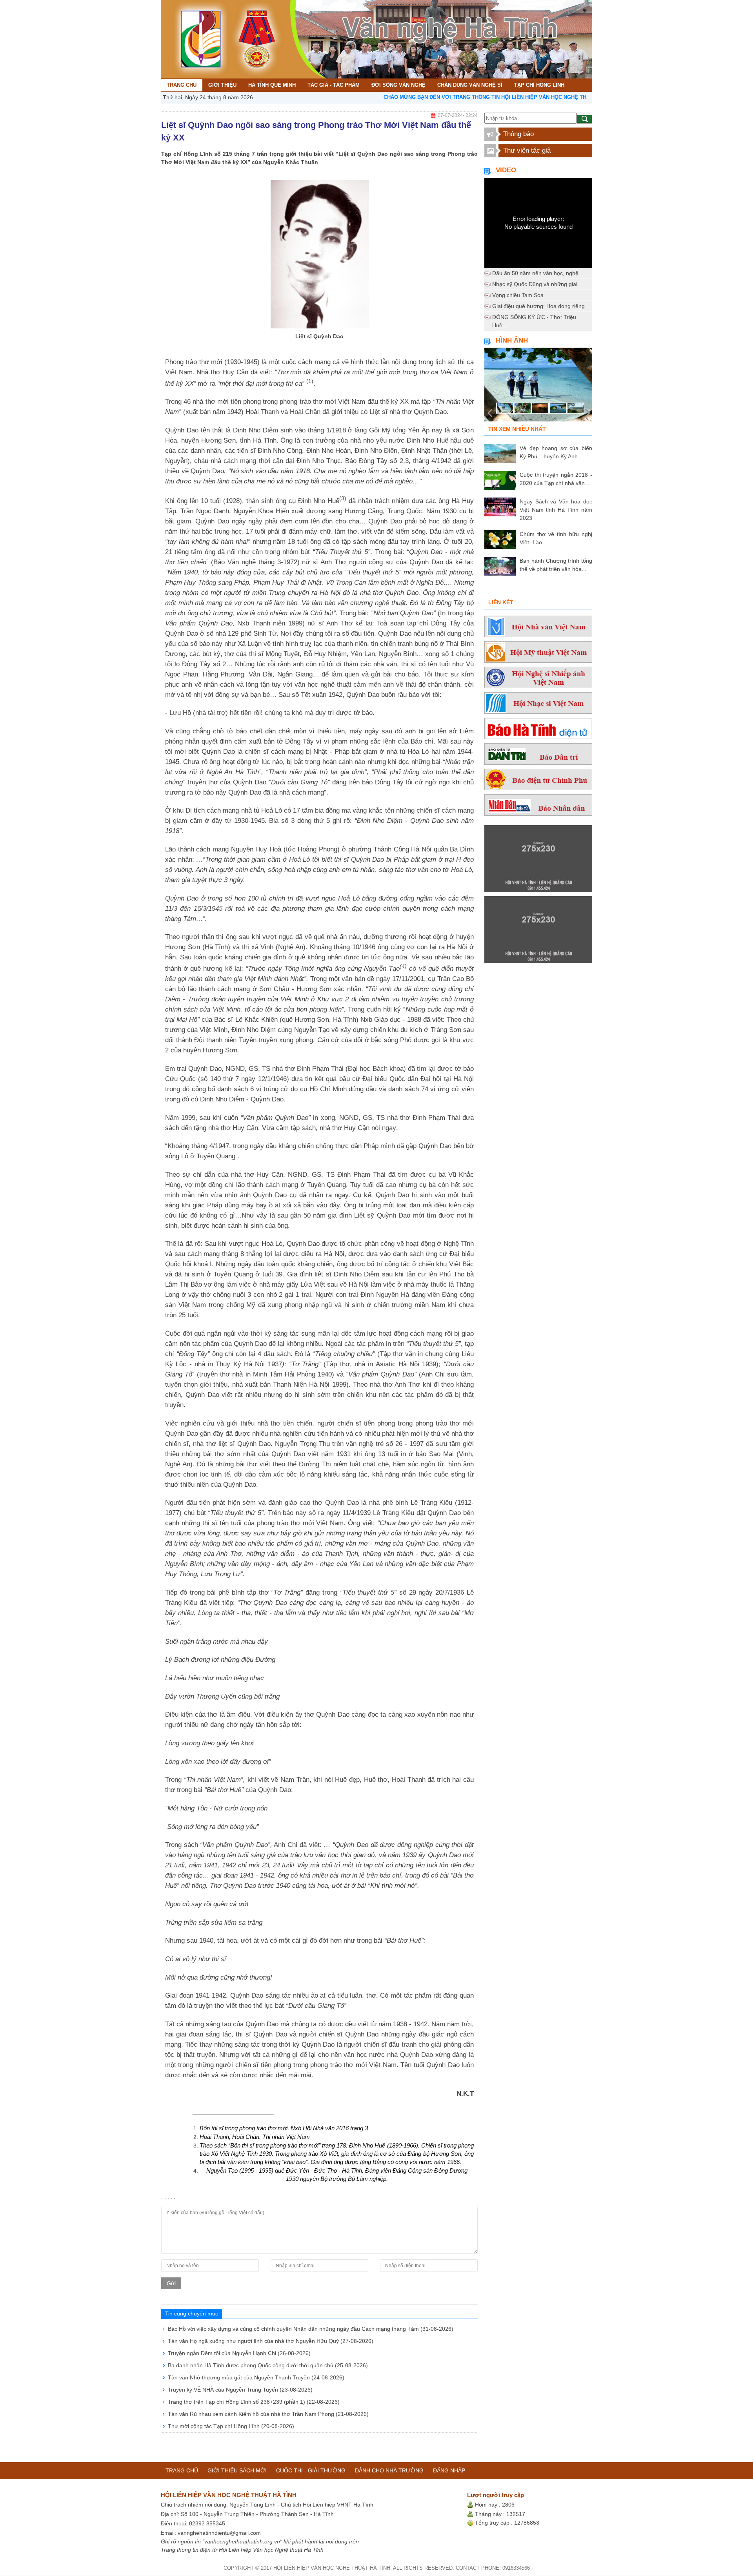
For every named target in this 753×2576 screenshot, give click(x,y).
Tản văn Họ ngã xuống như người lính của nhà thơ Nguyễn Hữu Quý (271, 2341)
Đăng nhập (449, 2470)
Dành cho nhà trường (389, 2470)
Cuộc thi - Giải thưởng (311, 2470)
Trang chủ (182, 2470)
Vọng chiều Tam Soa (518, 295)
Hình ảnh (512, 340)
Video (506, 170)
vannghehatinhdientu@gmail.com (219, 2533)
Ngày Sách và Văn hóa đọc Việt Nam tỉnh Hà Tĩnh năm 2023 (556, 510)
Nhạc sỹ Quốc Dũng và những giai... (537, 284)
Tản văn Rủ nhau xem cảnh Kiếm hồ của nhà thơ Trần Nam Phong (268, 2414)
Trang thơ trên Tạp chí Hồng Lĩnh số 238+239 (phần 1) (254, 2402)
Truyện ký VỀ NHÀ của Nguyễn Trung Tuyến (240, 2390)
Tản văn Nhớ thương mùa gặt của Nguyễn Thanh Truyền (256, 2377)
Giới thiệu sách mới (237, 2470)
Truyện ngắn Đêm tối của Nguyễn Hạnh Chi (239, 2353)
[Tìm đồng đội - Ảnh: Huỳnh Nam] (538, 387)
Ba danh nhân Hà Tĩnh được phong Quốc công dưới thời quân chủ (268, 2365)
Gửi (171, 2283)
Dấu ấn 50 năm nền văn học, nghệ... (538, 273)
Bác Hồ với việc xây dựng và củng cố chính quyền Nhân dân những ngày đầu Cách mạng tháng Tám (311, 2329)
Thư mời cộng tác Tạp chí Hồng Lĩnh (231, 2426)
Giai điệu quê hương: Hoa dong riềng (538, 306)
